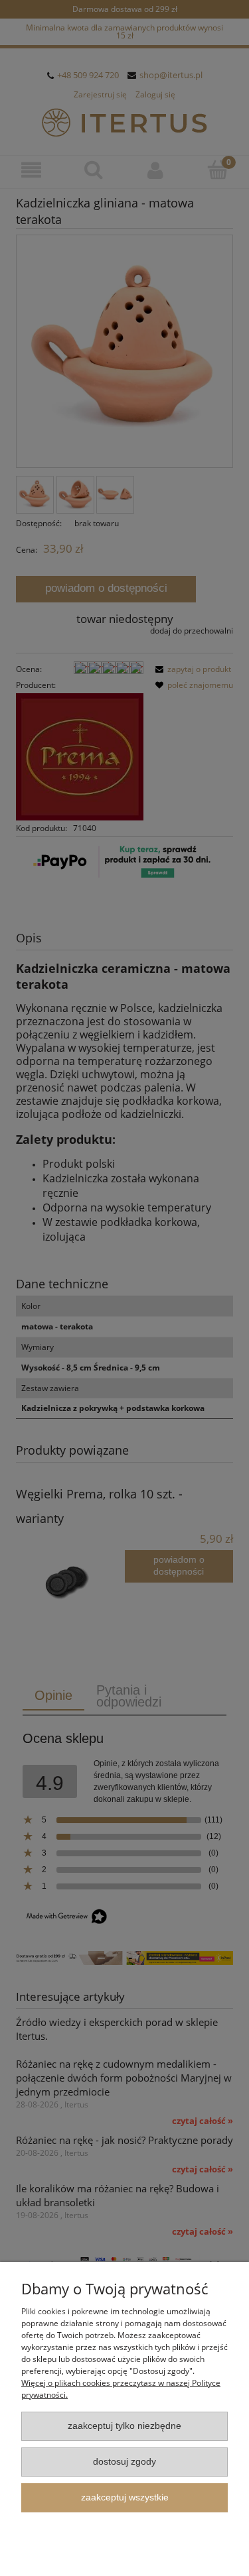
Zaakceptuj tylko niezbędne (124, 2426)
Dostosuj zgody (124, 2462)
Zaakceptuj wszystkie (125, 2497)
